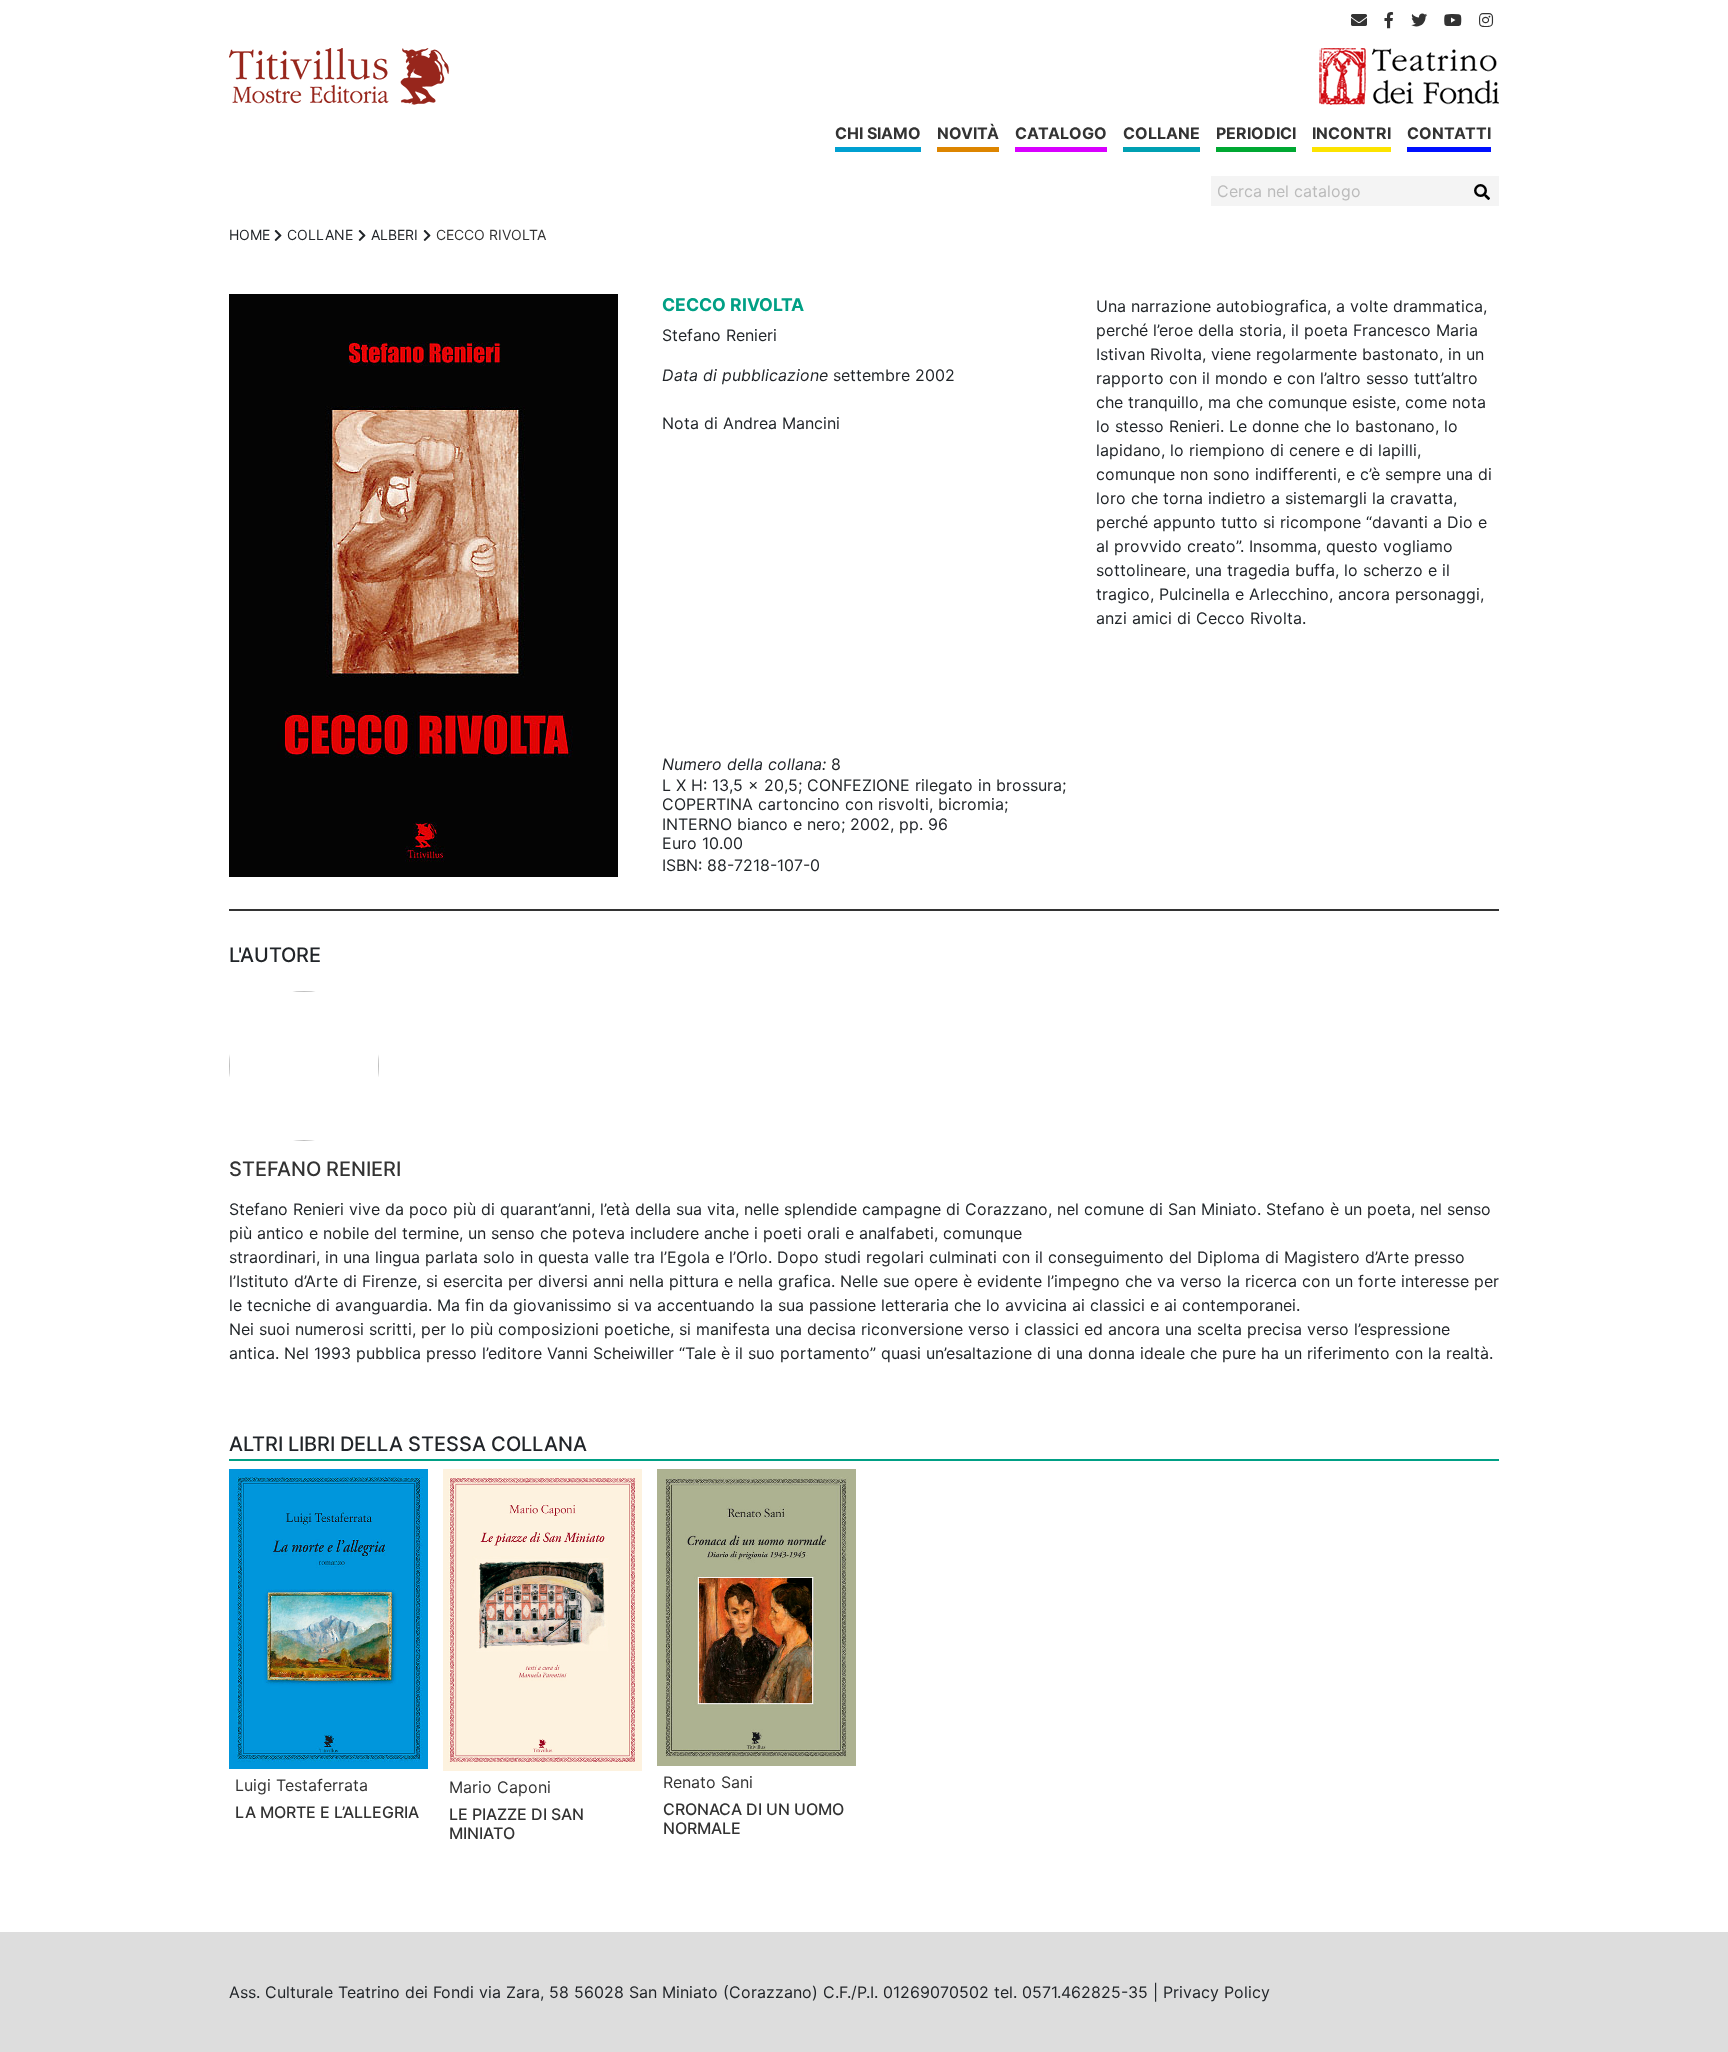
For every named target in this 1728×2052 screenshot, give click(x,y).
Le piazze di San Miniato (516, 1823)
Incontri (1351, 133)
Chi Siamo (878, 133)
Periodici (1256, 133)
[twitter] (1419, 20)
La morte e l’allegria (327, 1812)
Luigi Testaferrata (301, 1785)
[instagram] (1486, 20)
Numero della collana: (744, 764)
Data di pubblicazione (745, 375)
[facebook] (1389, 20)
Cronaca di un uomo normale (753, 1818)
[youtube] (1453, 20)
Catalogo (1061, 133)
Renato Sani (708, 1782)
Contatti (1449, 133)
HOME (249, 234)
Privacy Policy (1216, 1992)
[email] (1359, 20)
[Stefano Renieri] (864, 1066)
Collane (1161, 133)
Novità (968, 133)
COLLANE (320, 234)
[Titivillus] (339, 75)
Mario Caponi (500, 1787)
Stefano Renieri (315, 1169)
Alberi (394, 234)
